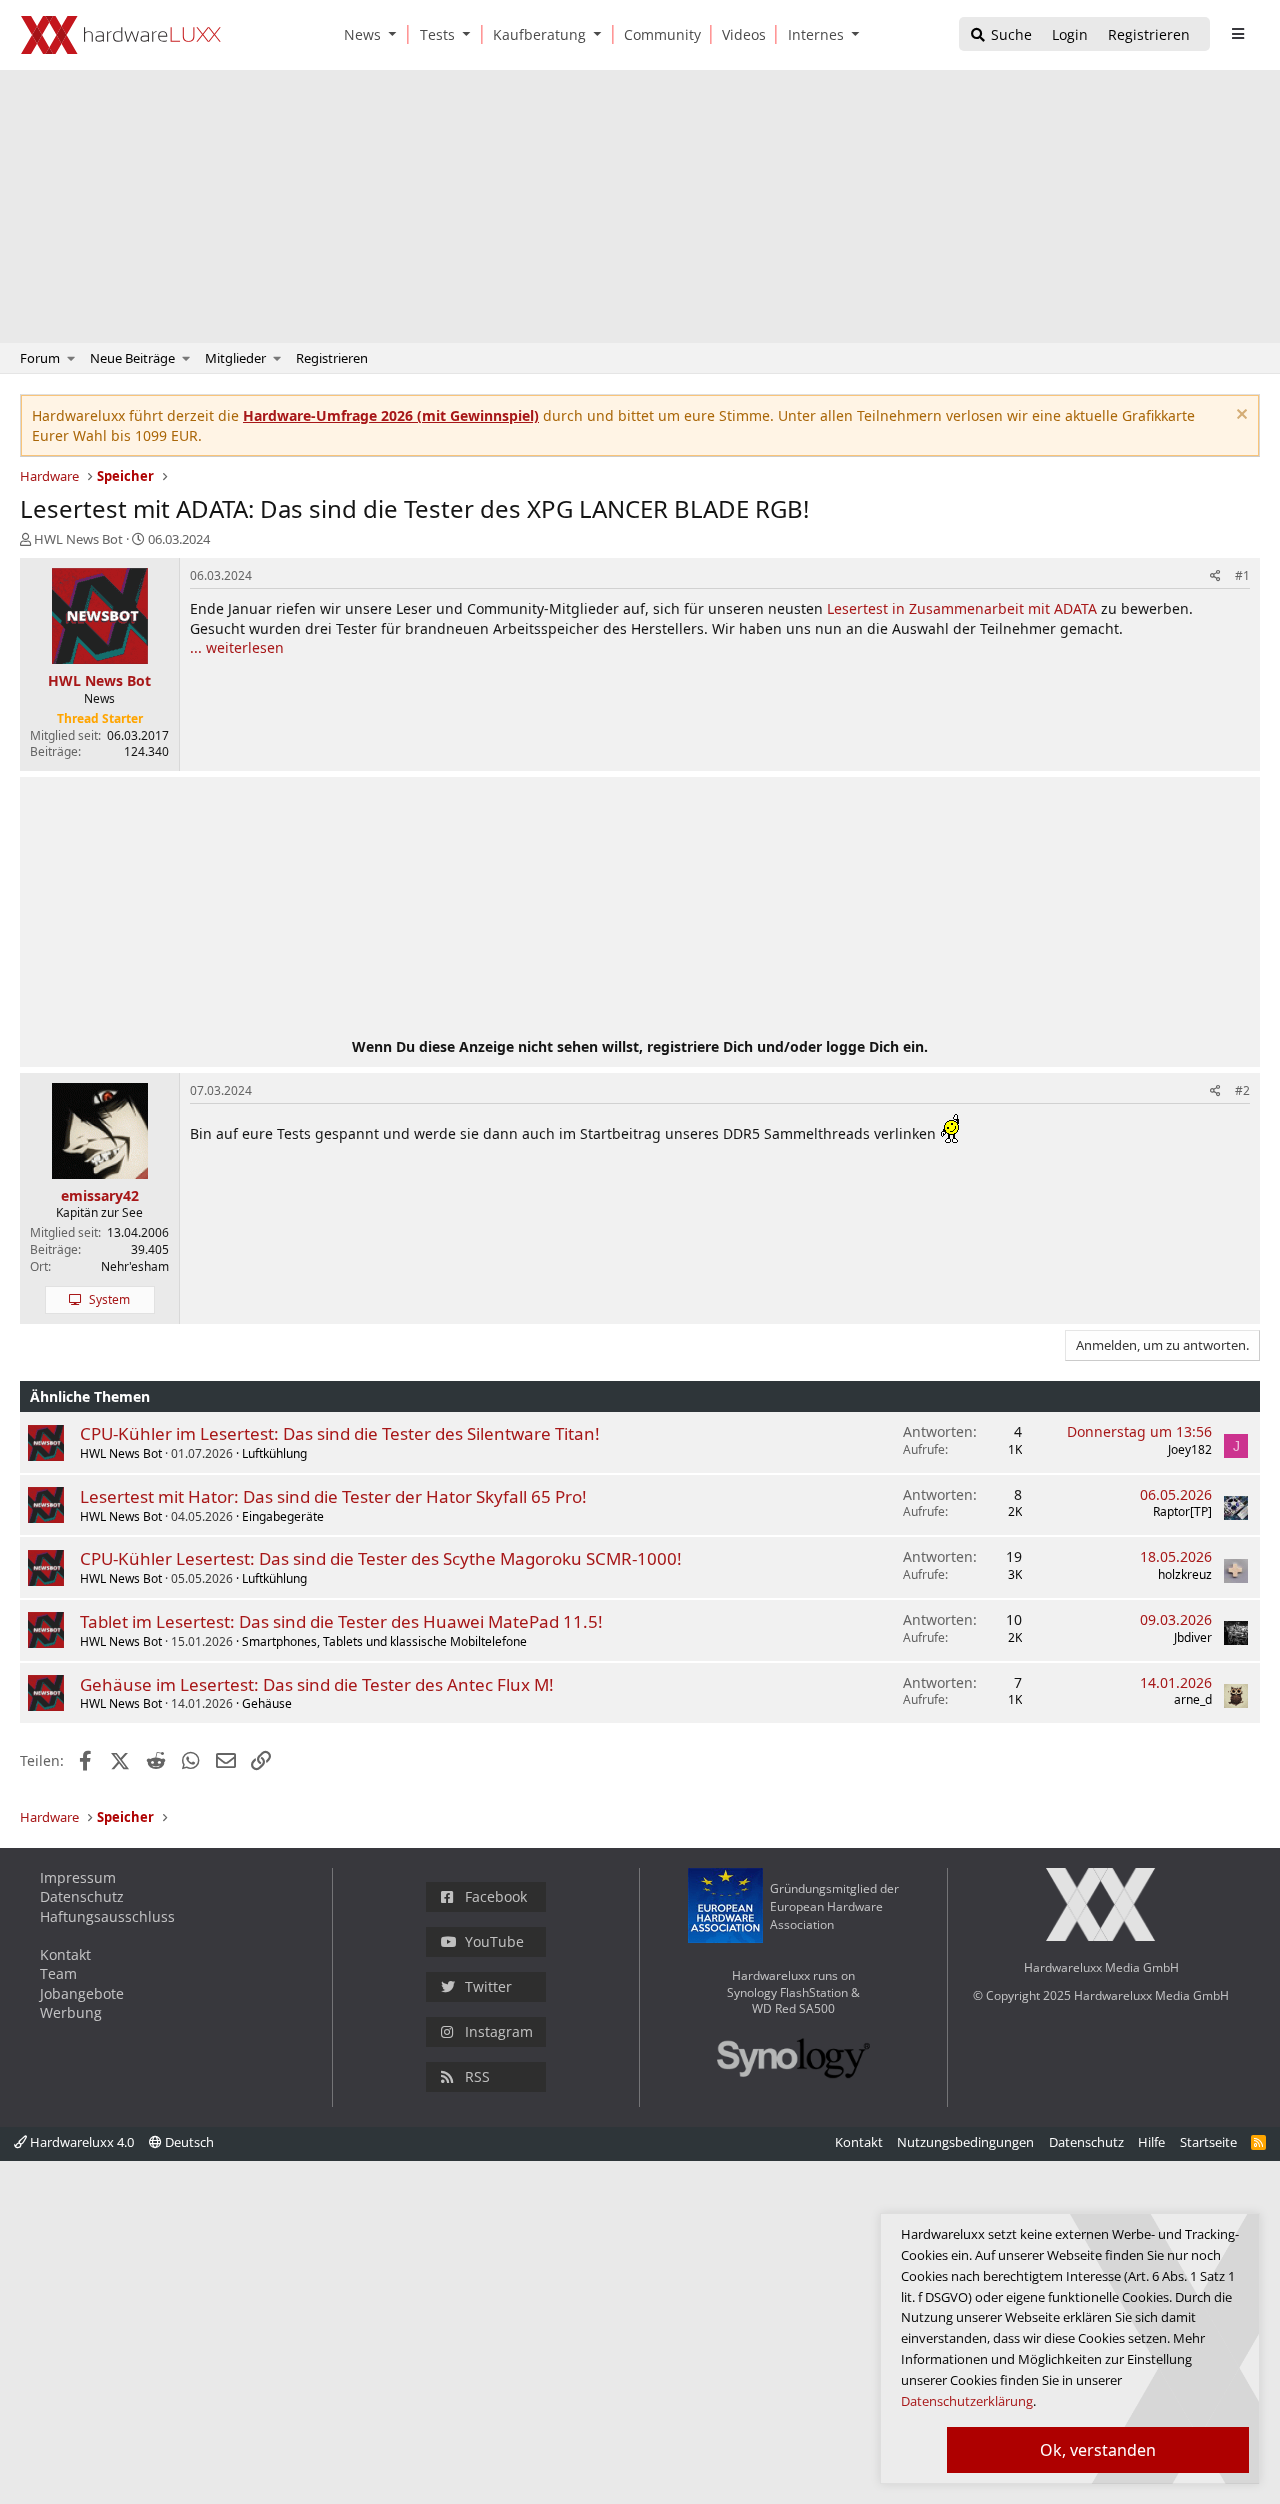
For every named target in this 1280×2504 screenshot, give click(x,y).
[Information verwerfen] (1239, 416)
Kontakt (65, 1954)
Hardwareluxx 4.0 (80, 2142)
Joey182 (1190, 1449)
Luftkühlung (274, 1453)
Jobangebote (82, 1993)
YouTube (494, 1941)
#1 (1242, 575)
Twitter (488, 1986)
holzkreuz (1185, 1574)
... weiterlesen (237, 647)
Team (58, 1973)
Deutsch (188, 2142)
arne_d (1193, 1699)
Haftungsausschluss (107, 1916)
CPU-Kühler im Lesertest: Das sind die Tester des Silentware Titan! (340, 1433)
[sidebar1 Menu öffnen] (1237, 34)
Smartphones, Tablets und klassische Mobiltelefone (384, 1641)
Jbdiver (1193, 1637)
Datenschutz (82, 1896)
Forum (40, 358)
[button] (397, 34)
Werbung (71, 2012)
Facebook (496, 1896)
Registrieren (332, 358)
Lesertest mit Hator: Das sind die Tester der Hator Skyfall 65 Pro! (333, 1496)
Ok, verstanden (1098, 2450)
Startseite (1208, 2142)
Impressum (78, 1877)
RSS (477, 2076)
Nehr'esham (135, 1266)
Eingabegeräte (283, 1516)
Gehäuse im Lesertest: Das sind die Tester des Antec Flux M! (317, 1684)
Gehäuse (267, 1703)
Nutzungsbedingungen (965, 2142)
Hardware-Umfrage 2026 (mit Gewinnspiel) (391, 415)
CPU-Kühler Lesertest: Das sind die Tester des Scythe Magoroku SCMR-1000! (381, 1558)
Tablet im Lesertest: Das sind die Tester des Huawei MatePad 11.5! (341, 1621)
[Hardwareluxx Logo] (121, 35)
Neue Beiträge (132, 358)
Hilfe (1151, 2142)
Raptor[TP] (1182, 1511)
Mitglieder (235, 358)
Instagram (499, 2031)
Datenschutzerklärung (967, 2401)
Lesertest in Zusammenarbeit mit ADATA (962, 608)
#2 (1242, 1090)
